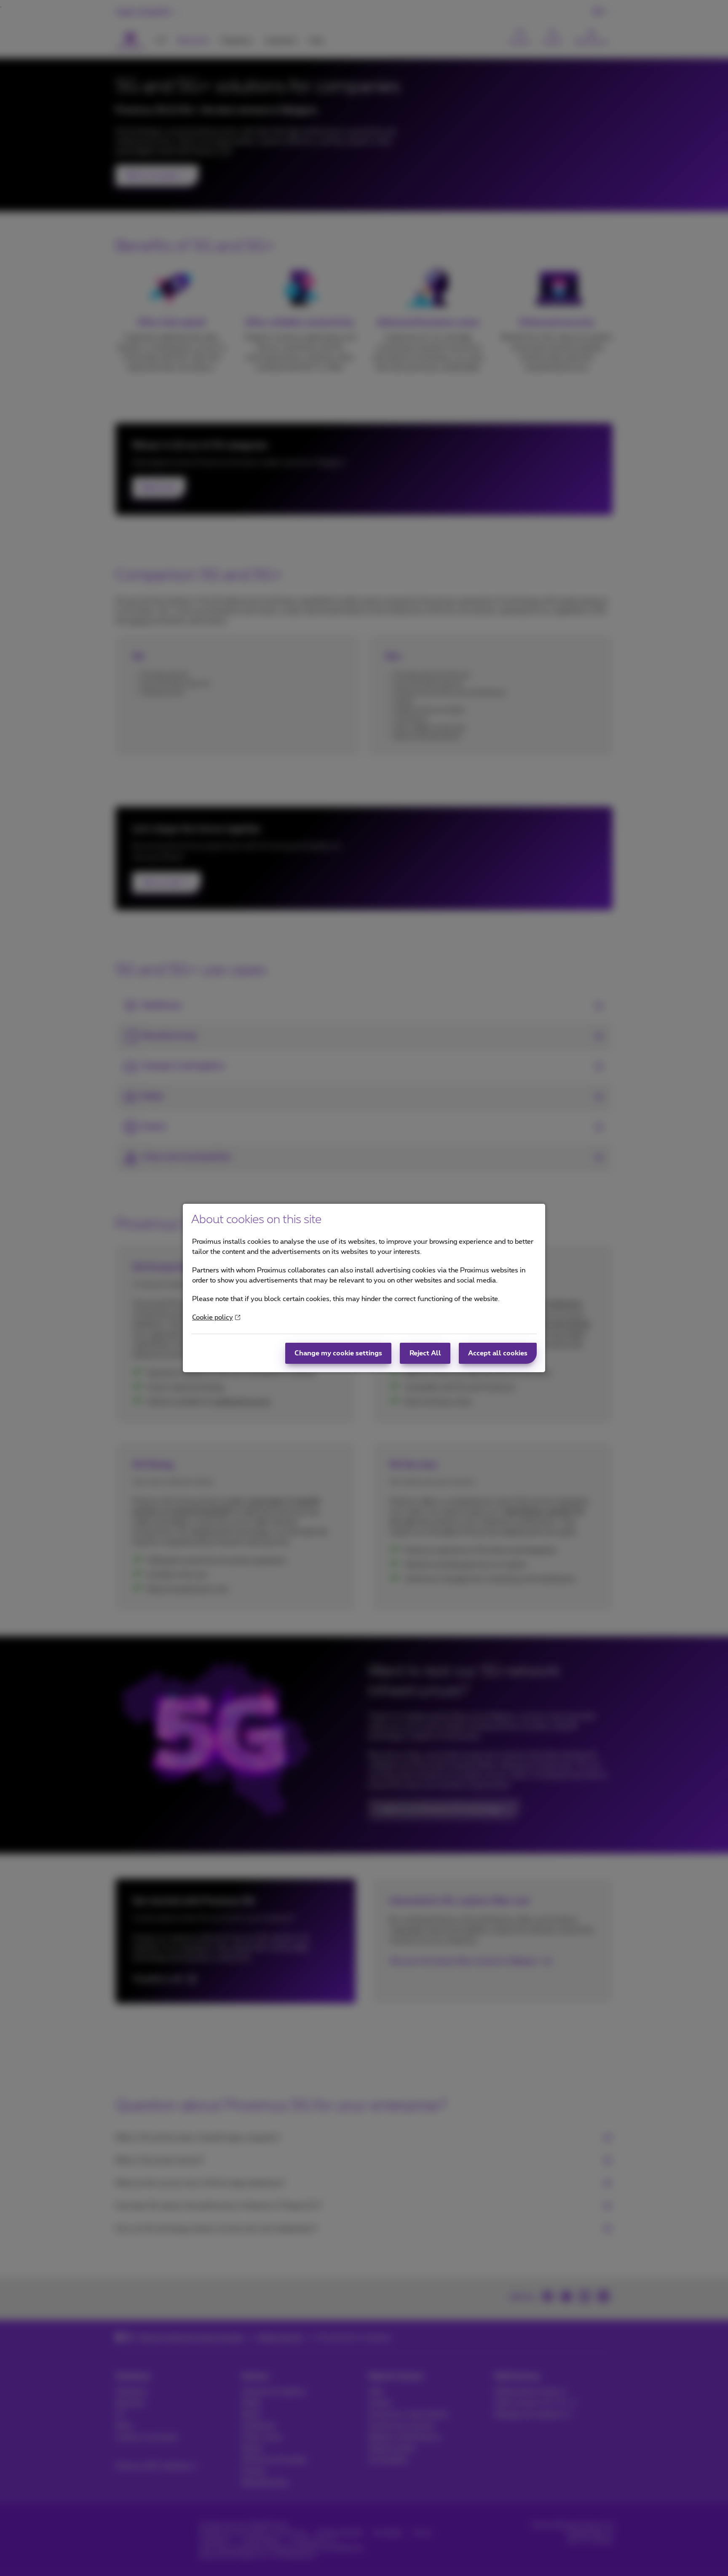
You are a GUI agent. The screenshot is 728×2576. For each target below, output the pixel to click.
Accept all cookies (498, 1353)
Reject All (425, 1353)
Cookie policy (213, 1317)
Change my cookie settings (338, 1353)
